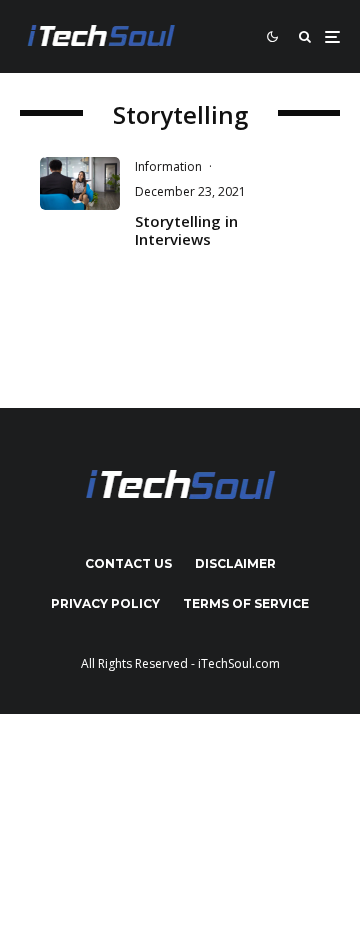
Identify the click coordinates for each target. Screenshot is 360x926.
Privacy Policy (105, 603)
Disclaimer (235, 563)
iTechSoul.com (239, 663)
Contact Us (128, 563)
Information (168, 166)
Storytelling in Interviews (186, 230)
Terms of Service (246, 603)
